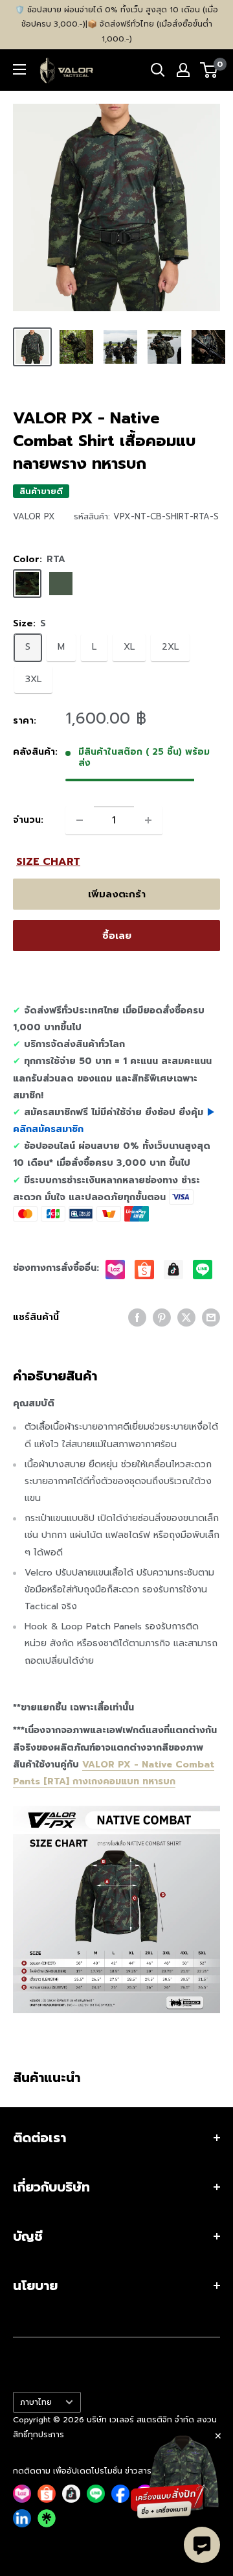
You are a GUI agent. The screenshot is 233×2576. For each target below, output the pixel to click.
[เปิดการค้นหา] (158, 70)
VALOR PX (34, 516)
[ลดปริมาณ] (80, 820)
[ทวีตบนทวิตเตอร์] (186, 1318)
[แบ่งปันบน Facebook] (137, 1318)
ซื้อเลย (117, 936)
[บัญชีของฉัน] (183, 70)
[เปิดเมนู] (19, 69)
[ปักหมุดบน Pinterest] (162, 1318)
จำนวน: (28, 820)
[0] (209, 70)
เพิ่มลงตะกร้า (117, 894)
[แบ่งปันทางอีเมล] (211, 1318)
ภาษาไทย (36, 2402)
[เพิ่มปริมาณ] (148, 820)
